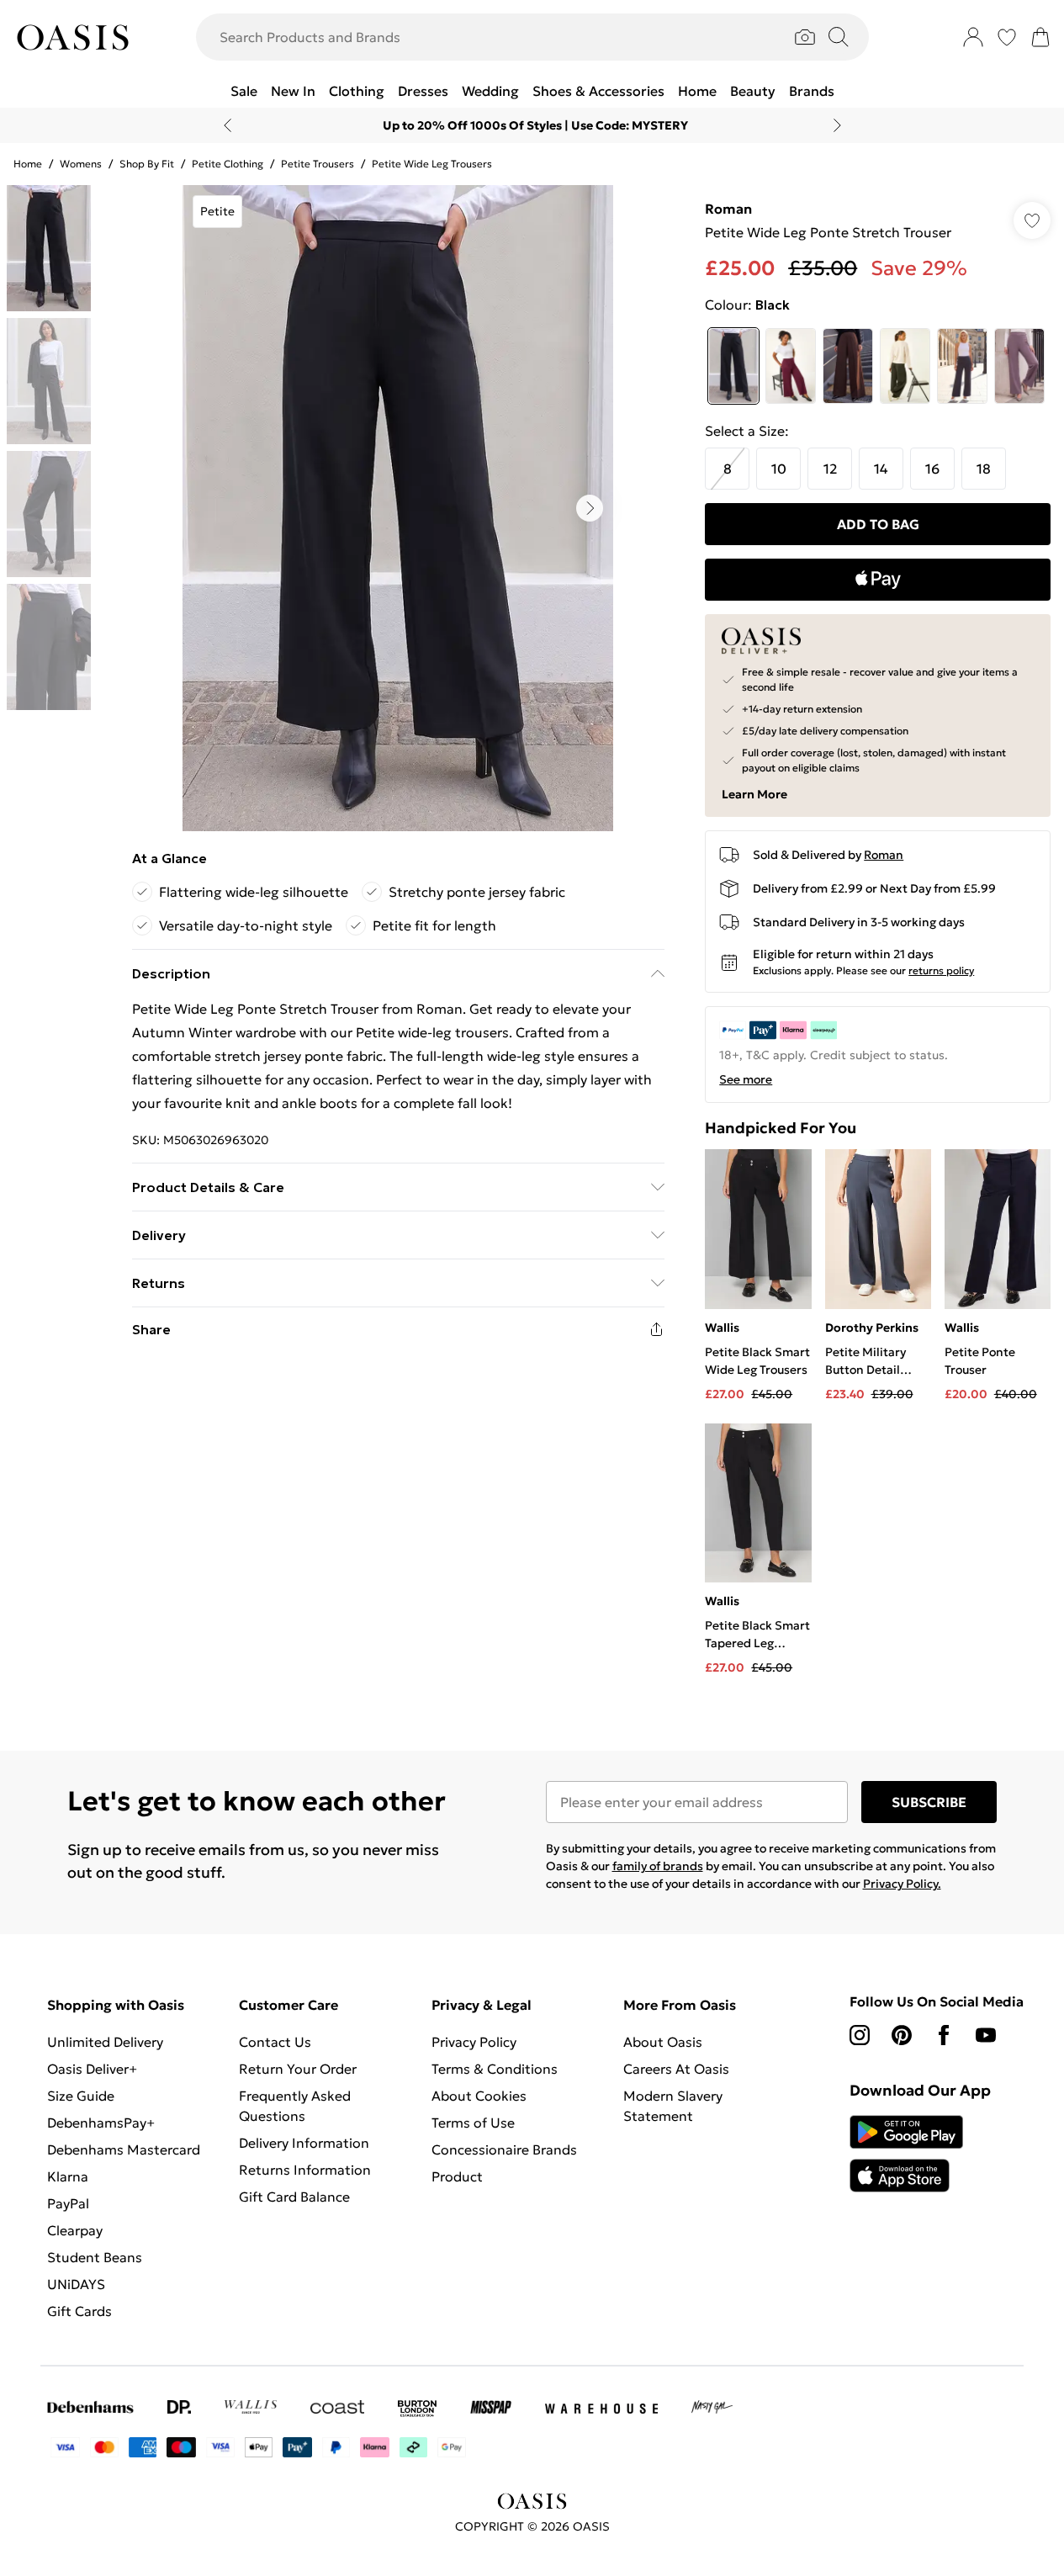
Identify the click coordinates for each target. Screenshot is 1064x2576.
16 (932, 469)
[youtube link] (986, 2035)
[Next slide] (837, 125)
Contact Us (275, 2042)
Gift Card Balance (294, 2197)
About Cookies (479, 2096)
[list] (398, 508)
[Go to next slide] (590, 508)
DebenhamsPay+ (101, 2123)
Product (457, 2176)
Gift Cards (79, 2311)
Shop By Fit (147, 164)
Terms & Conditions (495, 2069)
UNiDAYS (76, 2284)
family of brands (658, 1866)
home (28, 164)
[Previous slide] (228, 125)
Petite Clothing (228, 164)
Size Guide (81, 2096)
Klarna (68, 2176)
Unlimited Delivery (105, 2042)
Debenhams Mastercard (124, 2149)
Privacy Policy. (902, 1884)
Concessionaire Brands (504, 2149)
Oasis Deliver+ (92, 2069)
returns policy (941, 970)
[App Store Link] (906, 2154)
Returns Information (305, 2170)
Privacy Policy (474, 2042)
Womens (81, 164)
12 (830, 469)
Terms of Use (473, 2123)
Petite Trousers (318, 164)
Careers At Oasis (676, 2069)
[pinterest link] (902, 2035)
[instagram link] (860, 2035)
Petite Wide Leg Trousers (432, 164)
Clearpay (75, 2230)
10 (779, 469)
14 (881, 469)
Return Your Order (298, 2069)
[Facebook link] (944, 2035)
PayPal (68, 2203)
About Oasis (663, 2042)
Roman (728, 209)
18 (984, 469)
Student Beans (95, 2257)
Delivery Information (304, 2143)
